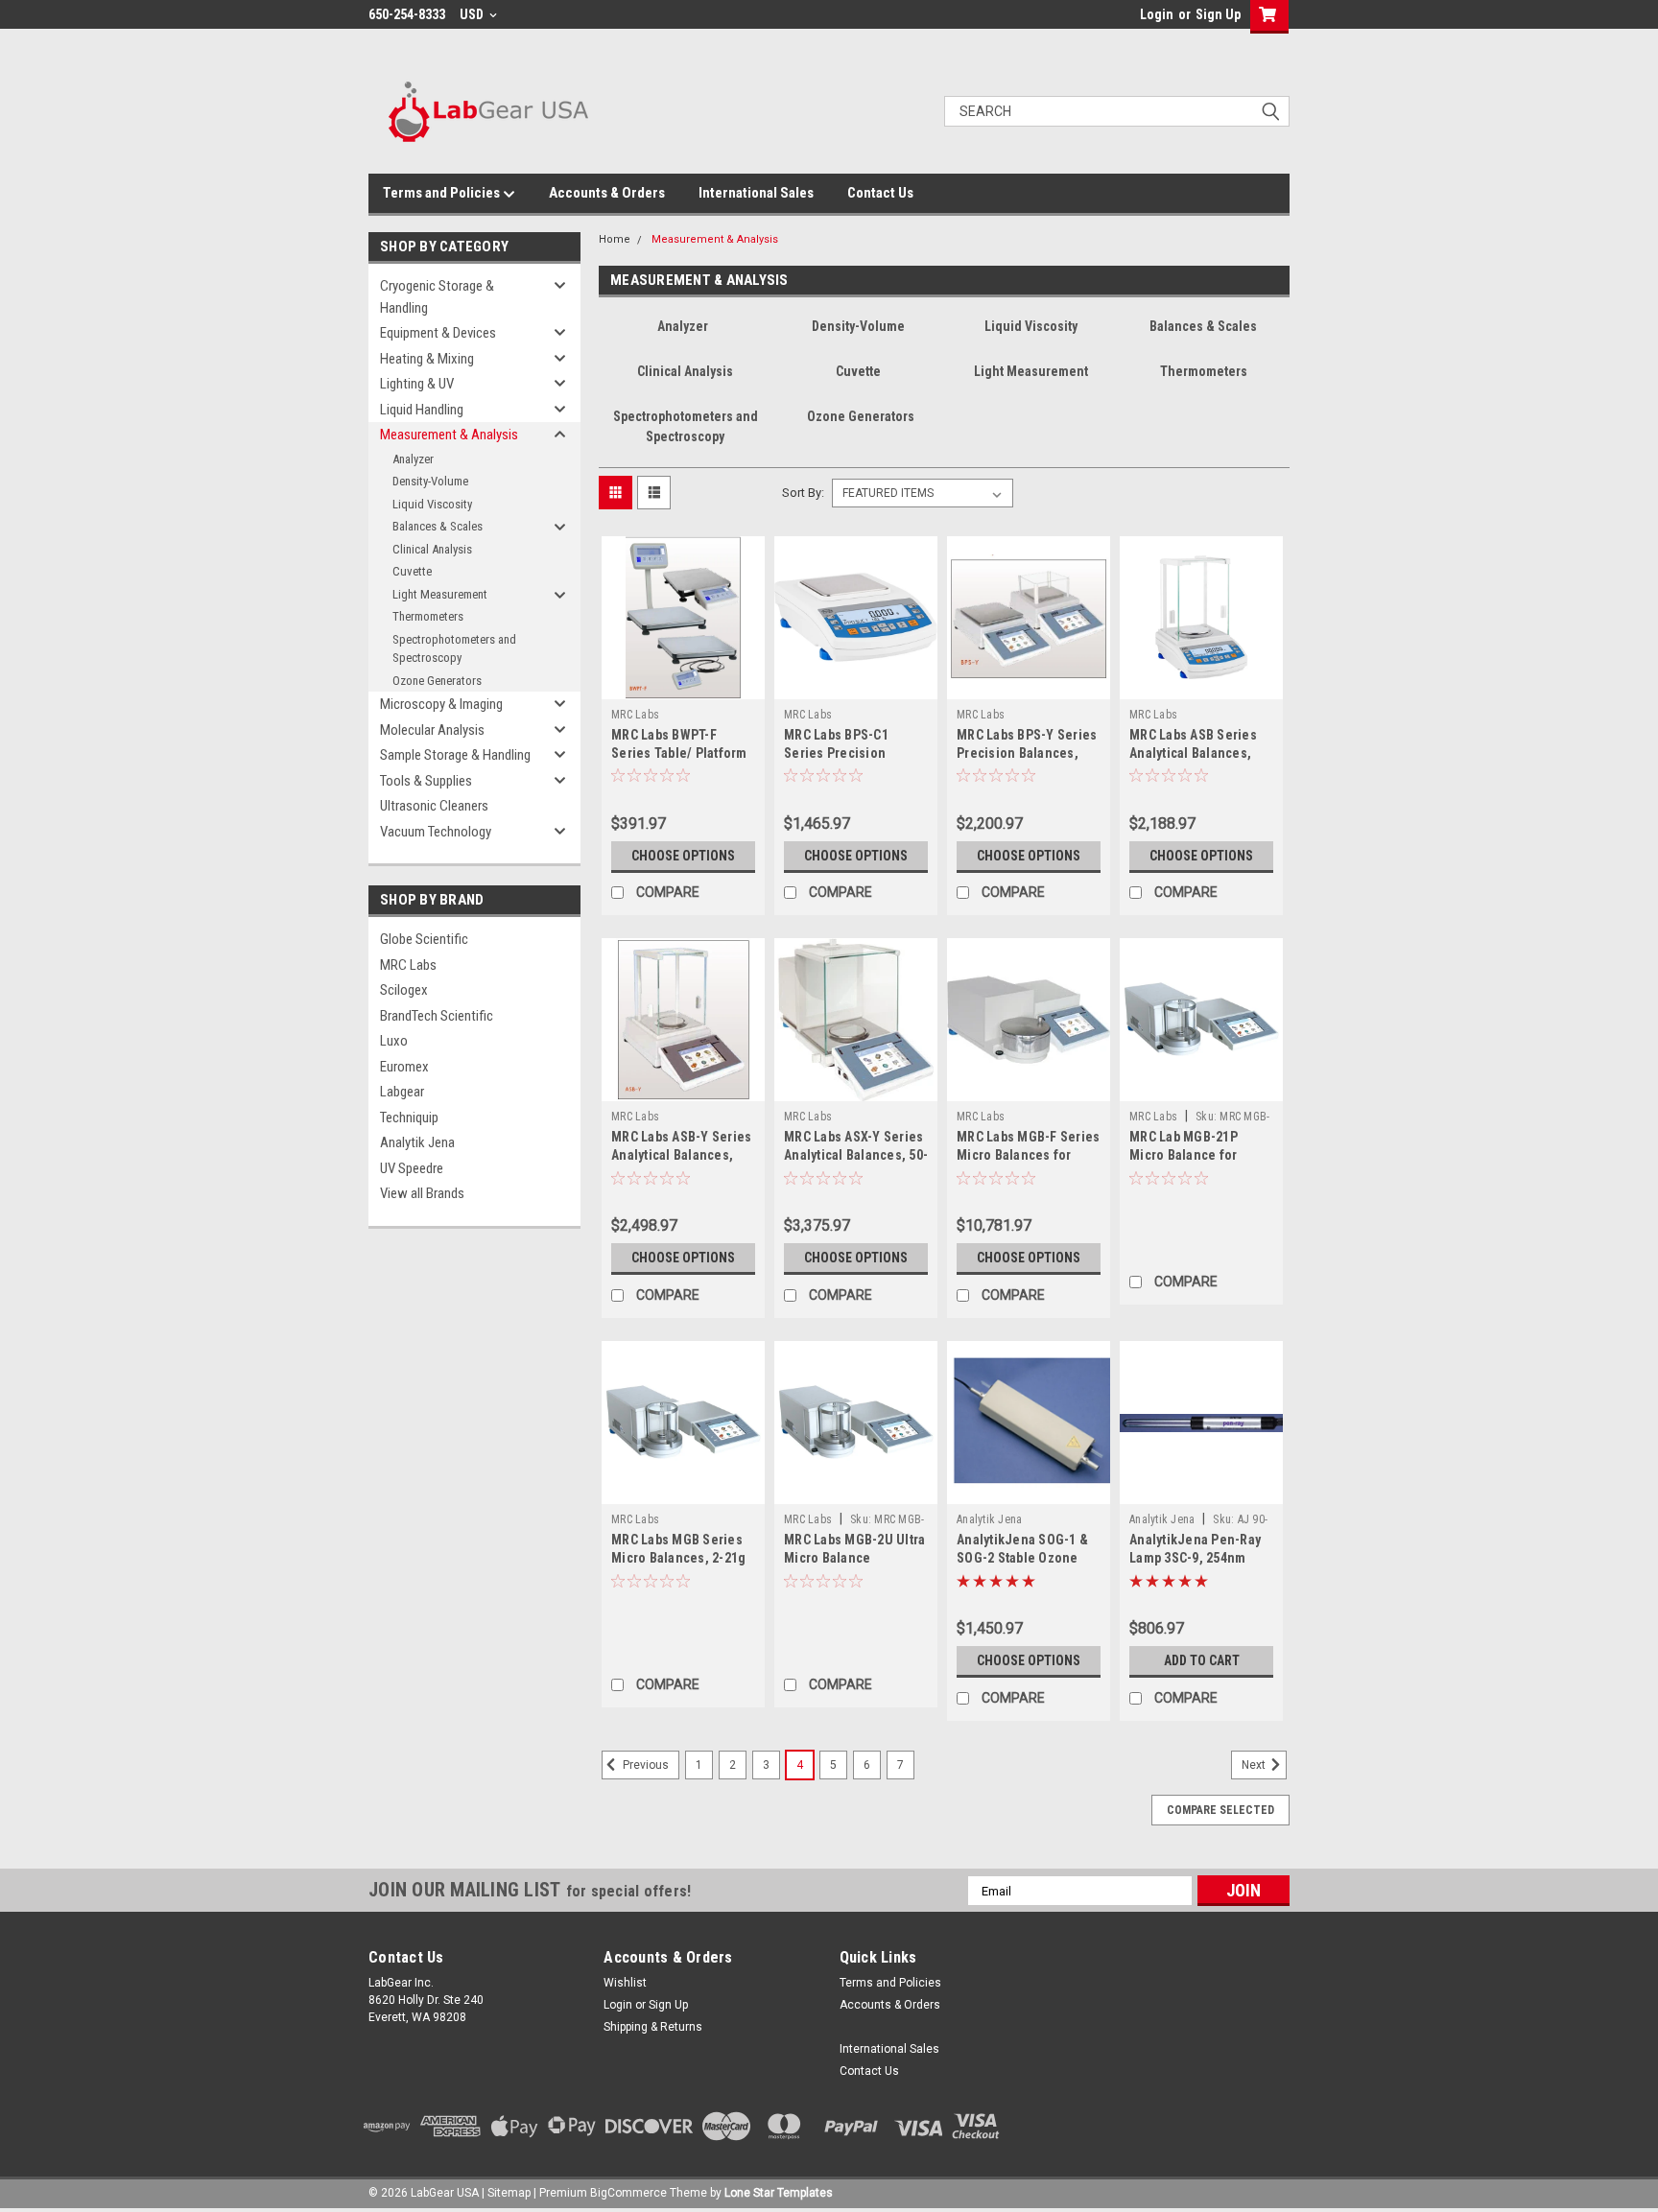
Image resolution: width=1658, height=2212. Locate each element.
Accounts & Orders (607, 193)
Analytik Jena (417, 1142)
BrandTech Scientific (437, 1016)
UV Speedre (412, 1168)
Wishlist (625, 1983)
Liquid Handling (422, 410)
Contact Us (880, 193)
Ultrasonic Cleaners (434, 806)
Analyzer (413, 459)
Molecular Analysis (432, 730)
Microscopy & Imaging (441, 704)
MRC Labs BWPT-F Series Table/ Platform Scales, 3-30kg (679, 753)
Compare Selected (1220, 1810)
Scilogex (404, 990)
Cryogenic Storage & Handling (437, 297)
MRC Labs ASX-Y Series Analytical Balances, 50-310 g (856, 1155)
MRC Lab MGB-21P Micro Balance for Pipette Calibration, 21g (1200, 1155)
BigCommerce (628, 2193)
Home (615, 239)
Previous (644, 1766)
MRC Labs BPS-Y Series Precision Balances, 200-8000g (1027, 753)
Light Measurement (440, 594)
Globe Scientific (424, 939)
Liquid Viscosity (432, 504)
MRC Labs (408, 965)
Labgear (402, 1092)
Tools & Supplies (426, 781)
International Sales (756, 193)
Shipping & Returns (653, 2027)
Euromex (404, 1067)
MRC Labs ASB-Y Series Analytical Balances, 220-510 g (681, 1155)
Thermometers (428, 616)
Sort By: (803, 493)
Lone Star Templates (779, 2193)
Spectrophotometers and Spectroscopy (454, 649)
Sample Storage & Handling (455, 755)
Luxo (394, 1041)
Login (1157, 14)
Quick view (683, 685)
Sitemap (509, 2193)
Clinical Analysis (432, 549)
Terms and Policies (443, 193)
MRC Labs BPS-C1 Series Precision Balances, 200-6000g (846, 753)
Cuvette (412, 571)
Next (1255, 1766)
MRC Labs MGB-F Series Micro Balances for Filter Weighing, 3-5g (1028, 1155)
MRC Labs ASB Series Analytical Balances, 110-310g (1193, 753)
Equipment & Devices (438, 333)
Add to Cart (1202, 1660)
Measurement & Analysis (449, 435)
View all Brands (422, 1193)
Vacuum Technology (436, 832)
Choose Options (683, 856)
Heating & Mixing (427, 359)
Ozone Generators (437, 681)
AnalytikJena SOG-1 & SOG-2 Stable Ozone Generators (1022, 1558)
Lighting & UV (417, 384)
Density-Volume (430, 481)
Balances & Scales (438, 526)
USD (473, 14)
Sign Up (1218, 14)
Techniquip (409, 1118)
